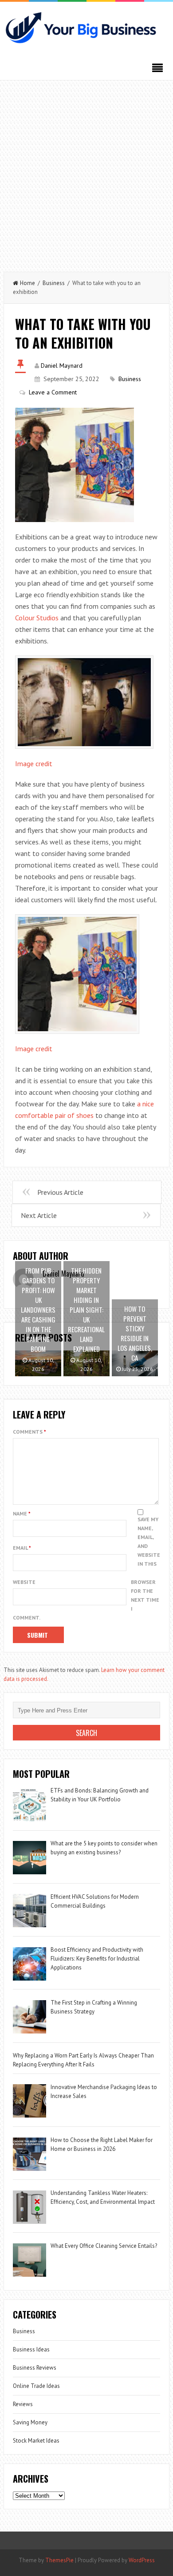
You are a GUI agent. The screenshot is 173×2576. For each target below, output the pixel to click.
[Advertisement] (86, 172)
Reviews (23, 2404)
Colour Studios (37, 618)
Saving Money (30, 2422)
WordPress (142, 2560)
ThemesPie (59, 2560)
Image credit (34, 764)
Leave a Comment (53, 392)
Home (28, 283)
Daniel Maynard (62, 366)
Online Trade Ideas (36, 2386)
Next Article (39, 1215)
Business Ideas (31, 2349)
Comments (29, 1432)
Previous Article (60, 1192)
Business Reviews (35, 2368)
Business (54, 283)
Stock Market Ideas (36, 2441)
